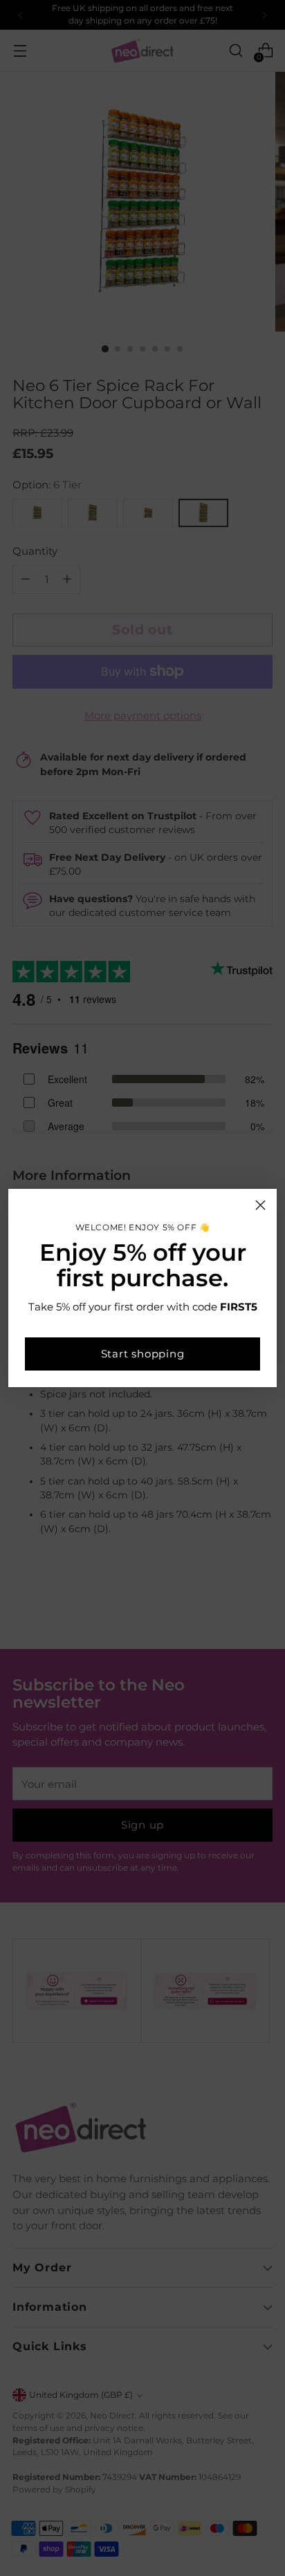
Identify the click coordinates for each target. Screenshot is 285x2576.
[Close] (260, 1205)
